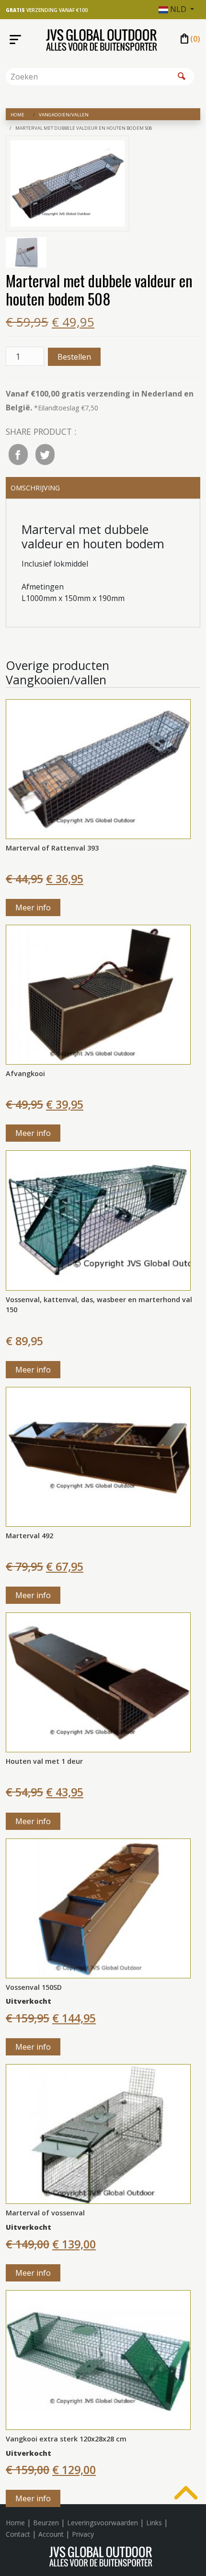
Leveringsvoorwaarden (103, 2523)
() (189, 39)
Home (17, 115)
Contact (18, 2534)
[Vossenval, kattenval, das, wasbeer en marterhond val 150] (98, 1220)
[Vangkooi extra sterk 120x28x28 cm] (98, 2359)
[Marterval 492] (98, 1456)
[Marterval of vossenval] (98, 2133)
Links (154, 2523)
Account (51, 2534)
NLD (178, 9)
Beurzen (46, 2523)
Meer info (33, 908)
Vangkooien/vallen (64, 115)
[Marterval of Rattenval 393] (98, 768)
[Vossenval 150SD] (98, 1907)
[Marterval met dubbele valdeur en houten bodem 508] (68, 185)
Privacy (83, 2534)
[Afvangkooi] (98, 994)
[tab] (103, 488)
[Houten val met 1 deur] (98, 1681)
